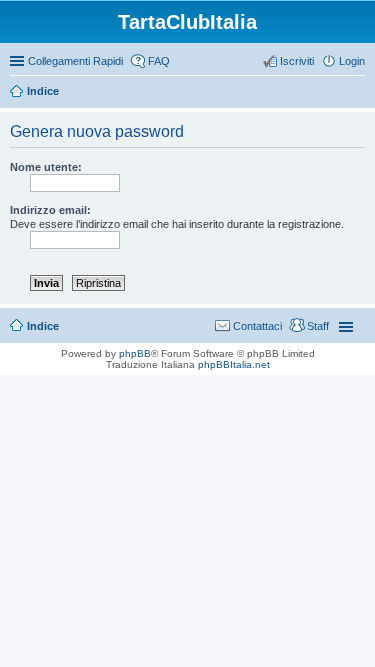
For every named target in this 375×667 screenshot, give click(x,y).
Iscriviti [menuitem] (297, 61)
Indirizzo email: (50, 210)
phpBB (135, 353)
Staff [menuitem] (318, 326)
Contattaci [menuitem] (257, 326)
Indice (43, 91)
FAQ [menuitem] (159, 61)
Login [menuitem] (352, 61)
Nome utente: (46, 167)
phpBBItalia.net (234, 364)
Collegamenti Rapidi (75, 61)
